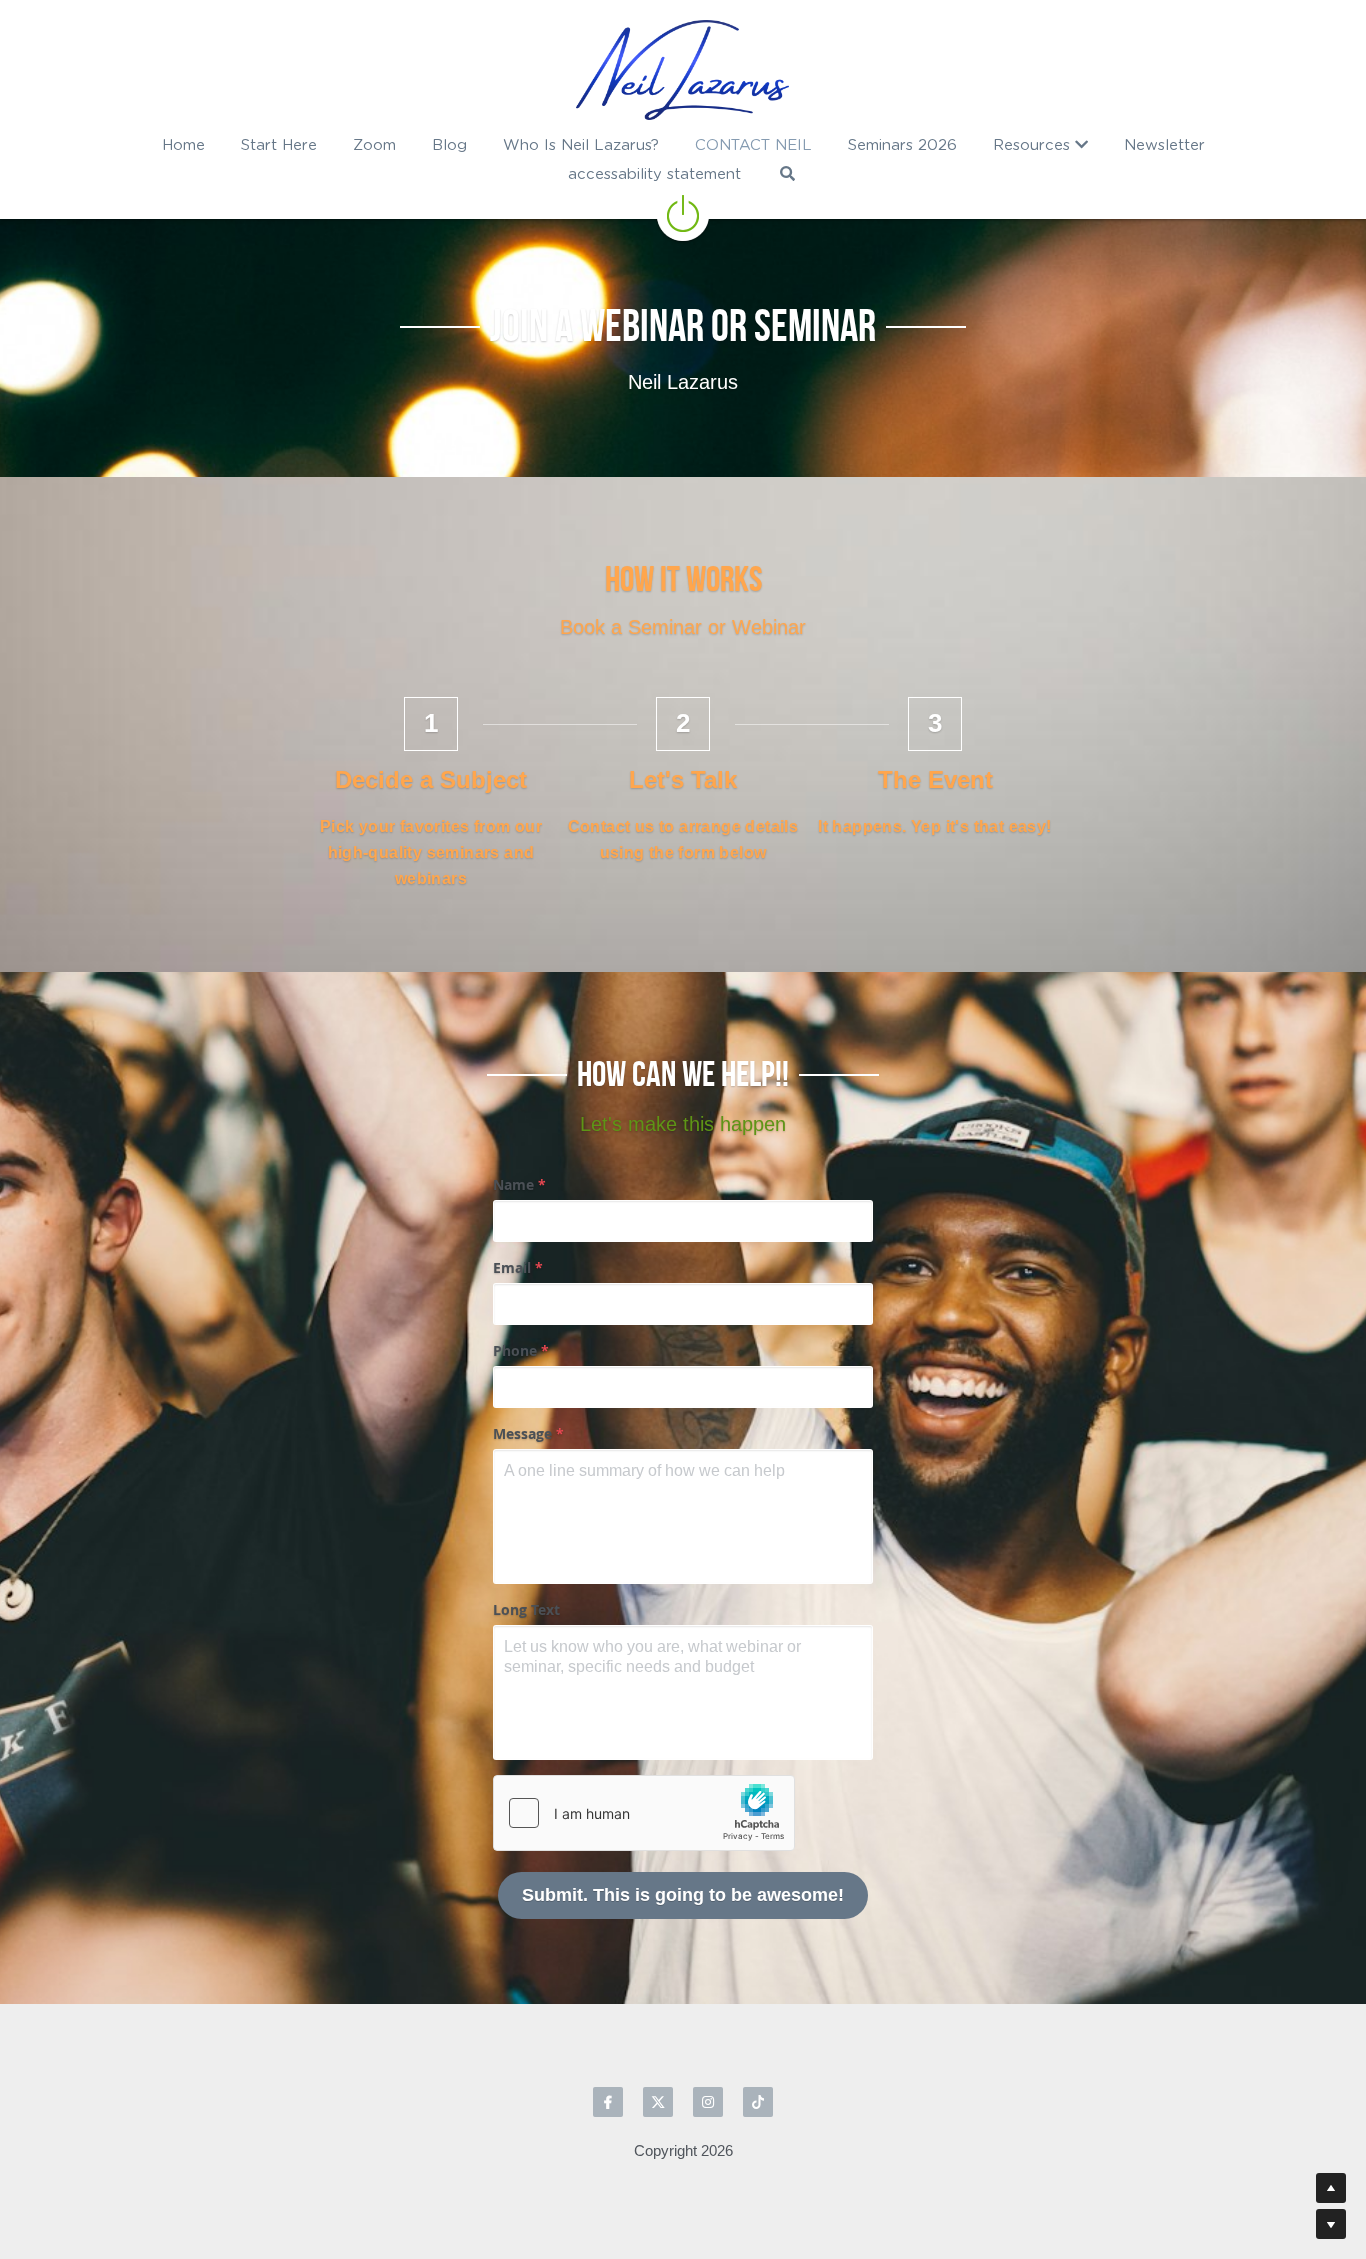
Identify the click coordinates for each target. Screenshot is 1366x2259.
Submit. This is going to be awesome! (683, 1895)
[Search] (787, 173)
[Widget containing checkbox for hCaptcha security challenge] (644, 1813)
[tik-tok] (758, 2102)
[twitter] (658, 2102)
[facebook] (608, 2102)
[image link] (682, 70)
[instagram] (708, 2102)
